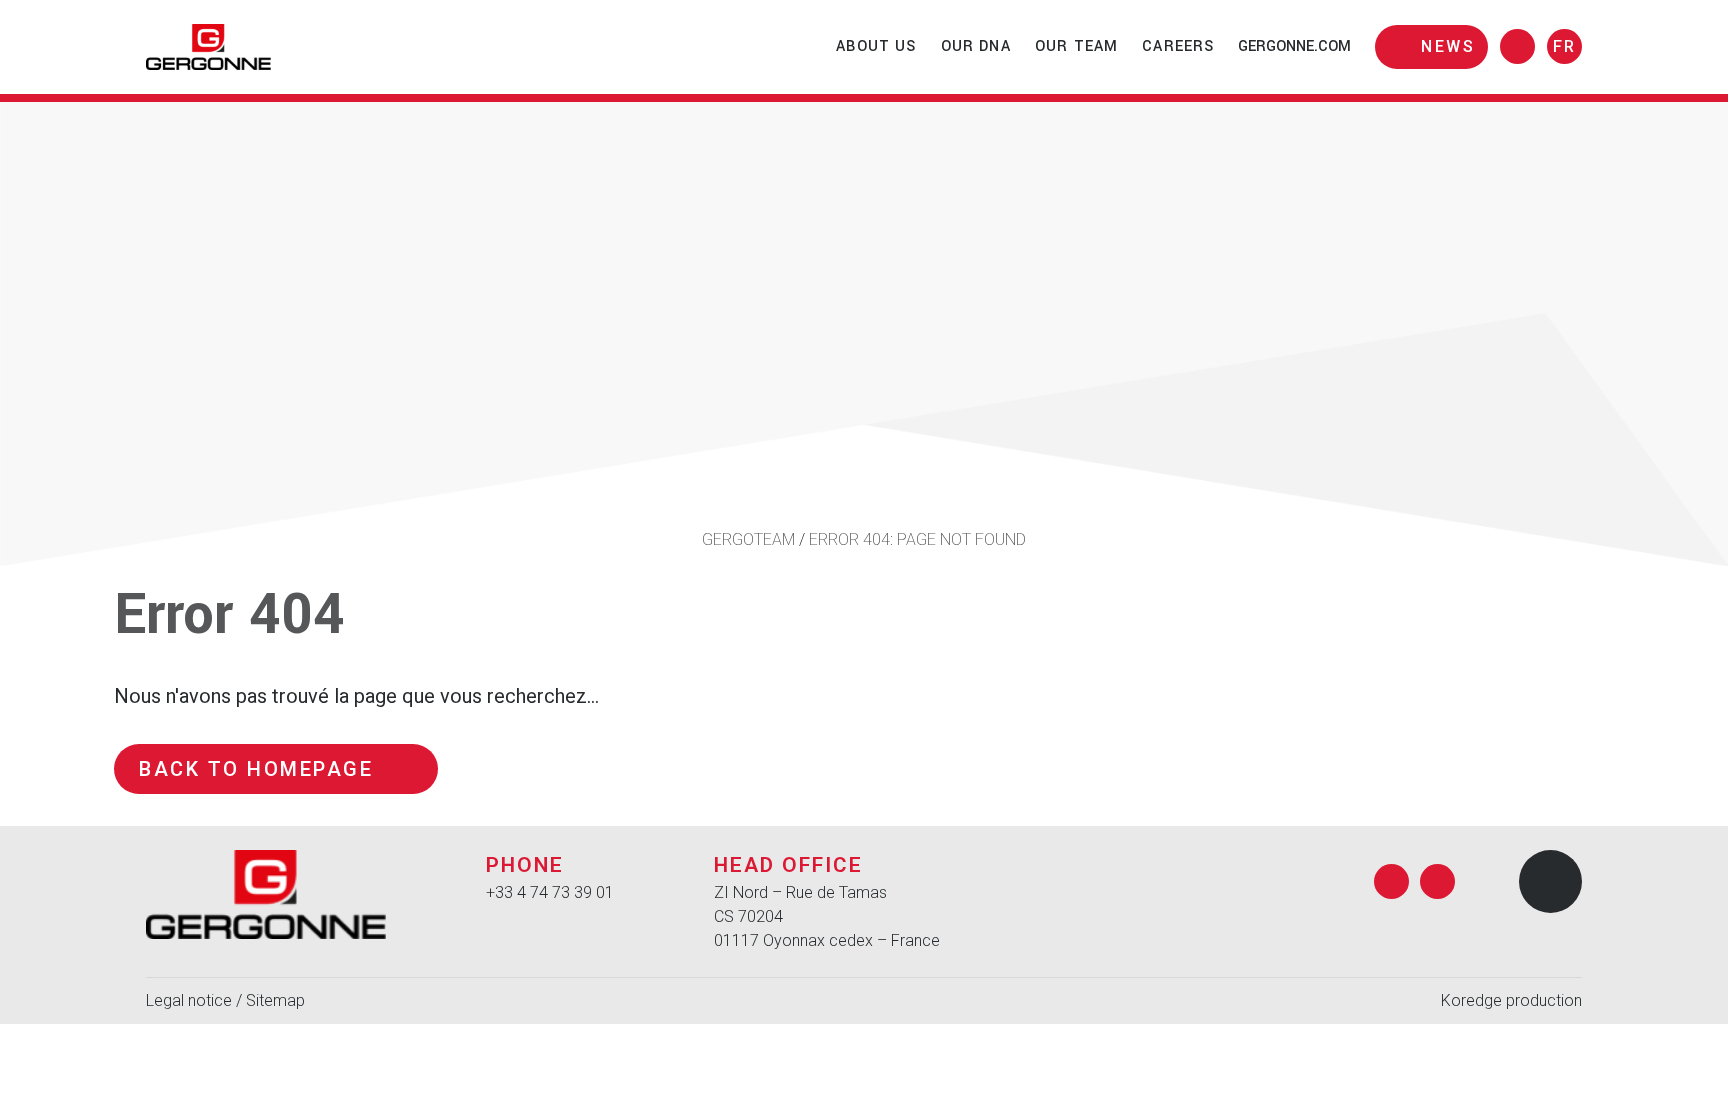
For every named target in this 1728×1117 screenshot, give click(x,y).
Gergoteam (748, 539)
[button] (1550, 881)
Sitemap (275, 1000)
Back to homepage (256, 769)
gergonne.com (1294, 46)
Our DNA (976, 46)
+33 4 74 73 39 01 (550, 892)
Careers (1178, 46)
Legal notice (189, 1000)
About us (876, 46)
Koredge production (1511, 1000)
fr (1565, 46)
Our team (1076, 46)
